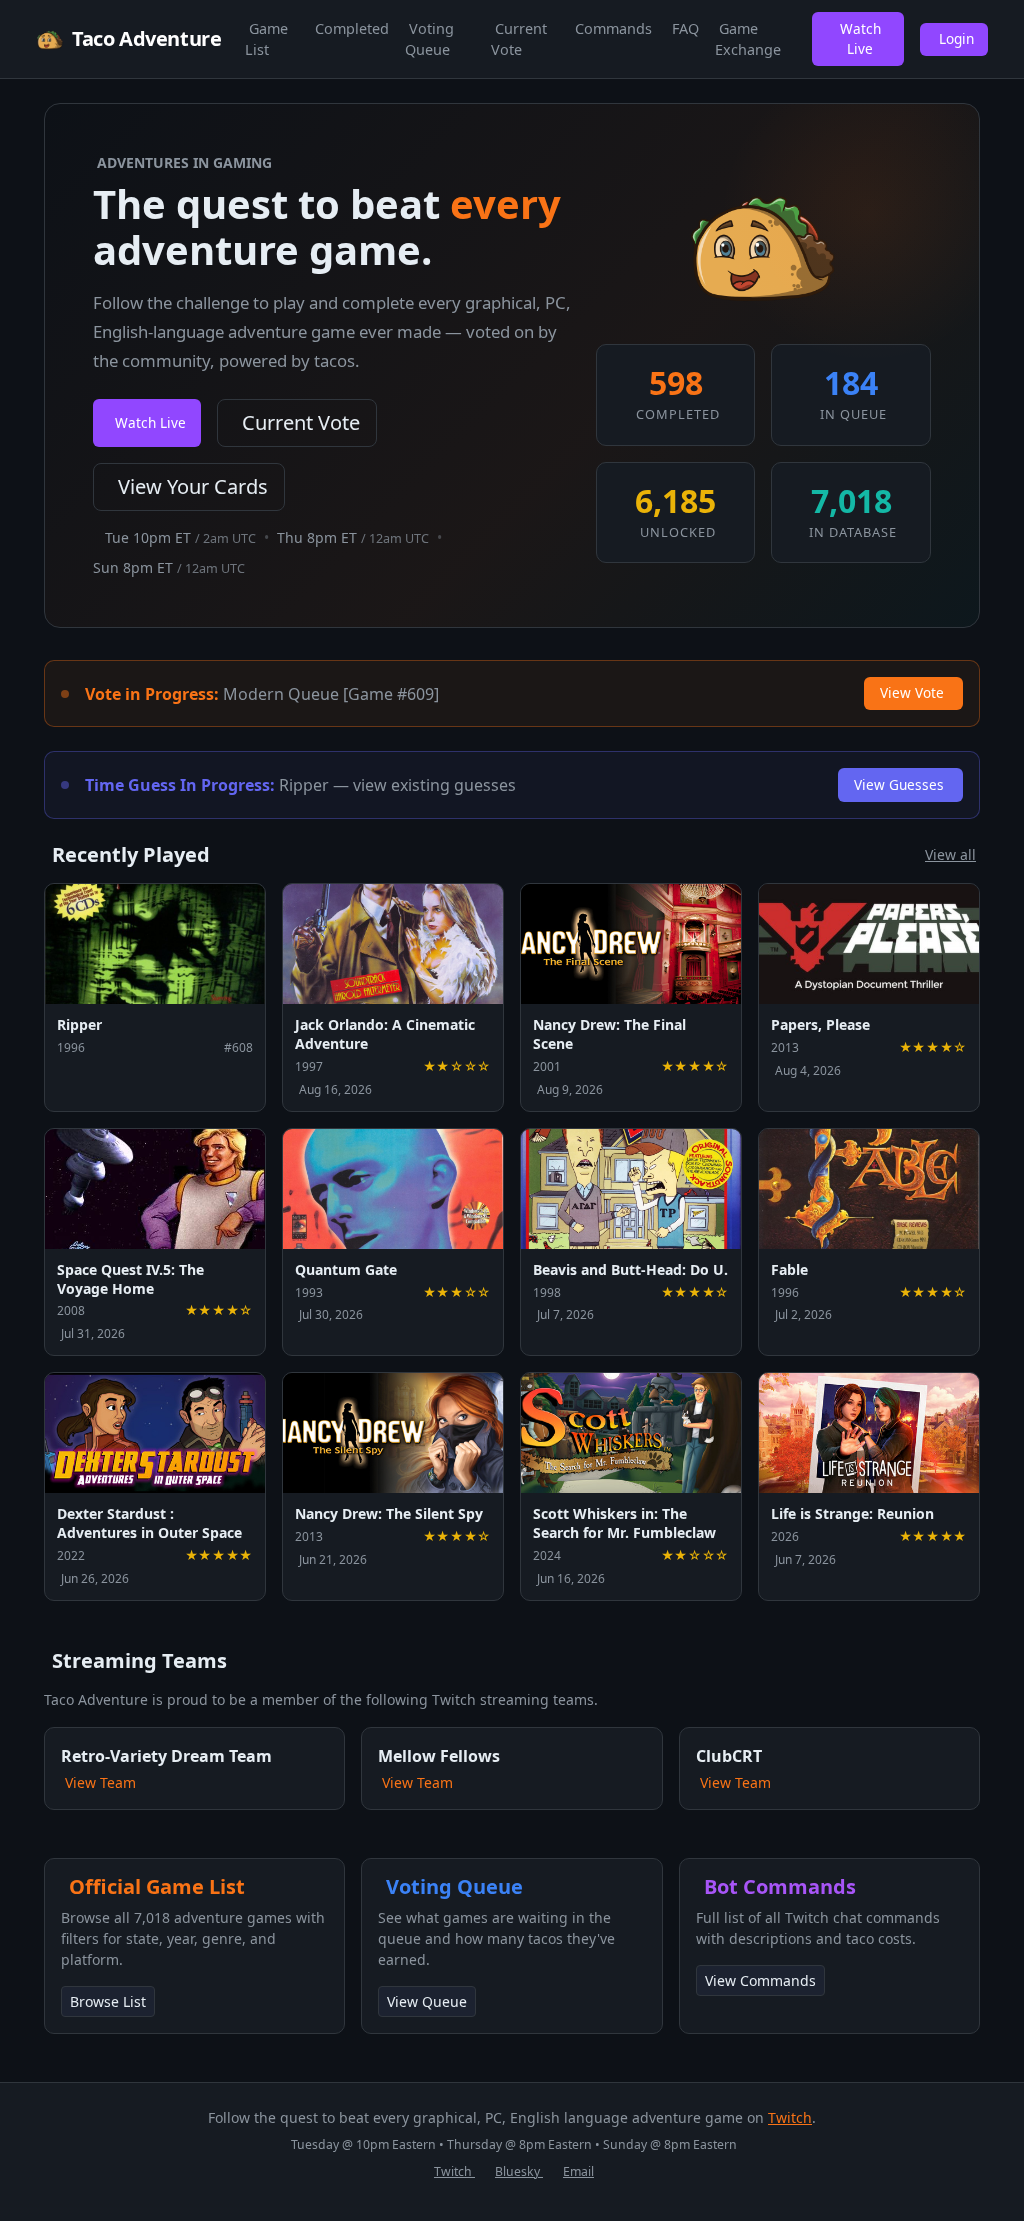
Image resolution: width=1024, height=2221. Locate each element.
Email (578, 2171)
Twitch (790, 2117)
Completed (352, 28)
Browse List (108, 2001)
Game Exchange (748, 39)
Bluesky (519, 2171)
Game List (266, 39)
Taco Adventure (146, 38)
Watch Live (860, 38)
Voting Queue (429, 39)
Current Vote (519, 39)
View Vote (912, 692)
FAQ (685, 28)
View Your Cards (193, 486)
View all (950, 854)
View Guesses (899, 784)
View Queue (427, 2001)
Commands (613, 28)
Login (956, 38)
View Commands (760, 1980)
